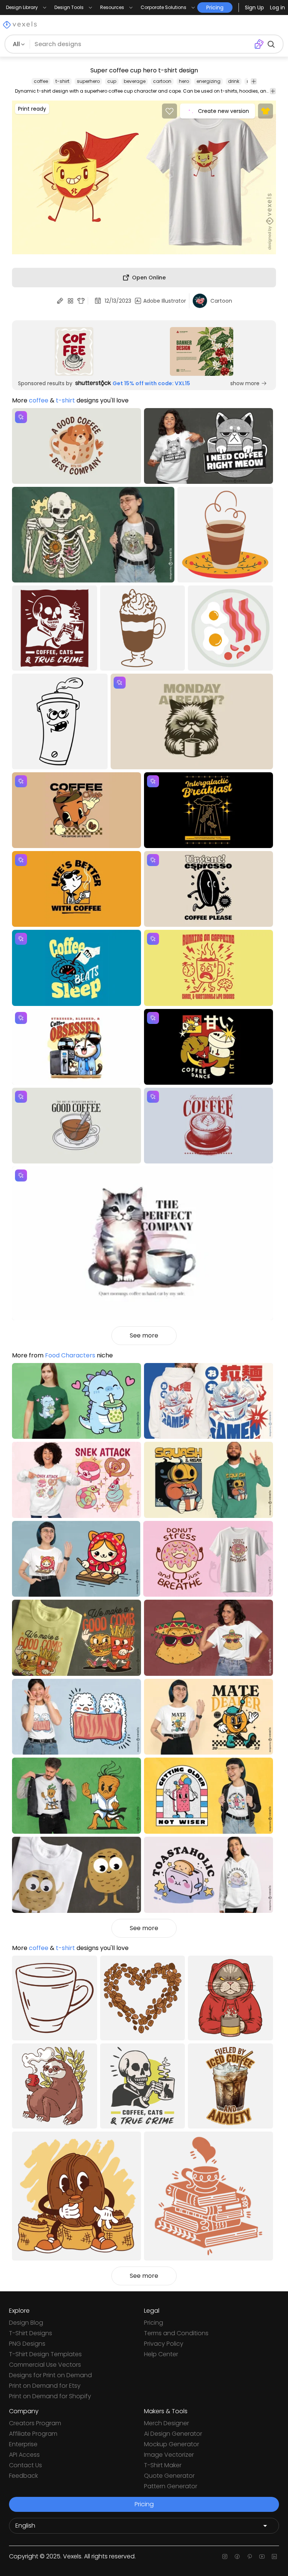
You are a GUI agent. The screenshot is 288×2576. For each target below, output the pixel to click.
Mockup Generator (172, 2444)
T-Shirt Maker (163, 2465)
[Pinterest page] (250, 2556)
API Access (24, 2455)
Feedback (23, 2476)
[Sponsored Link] (74, 351)
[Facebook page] (237, 2556)
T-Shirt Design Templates (45, 2354)
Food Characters (70, 1355)
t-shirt (62, 81)
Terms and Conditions (176, 2333)
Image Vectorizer (169, 2455)
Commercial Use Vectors (45, 2365)
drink (234, 81)
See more (144, 1335)
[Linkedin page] (274, 2556)
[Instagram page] (225, 2556)
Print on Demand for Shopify (50, 2396)
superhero (88, 81)
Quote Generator (169, 2476)
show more (245, 383)
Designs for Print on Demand (50, 2375)
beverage (135, 81)
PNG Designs (27, 2344)
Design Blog (26, 2323)
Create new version (223, 111)
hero (184, 81)
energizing (208, 81)
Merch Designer (166, 2423)
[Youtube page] (262, 2556)
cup (112, 81)
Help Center (161, 2354)
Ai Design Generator (173, 2434)
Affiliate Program (33, 2434)
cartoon (162, 81)
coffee (41, 81)
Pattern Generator (171, 2486)
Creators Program (35, 2423)
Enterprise (23, 2444)
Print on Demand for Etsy (45, 2386)
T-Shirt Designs (31, 2333)
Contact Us (25, 2465)
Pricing (154, 2323)
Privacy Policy (164, 2344)
